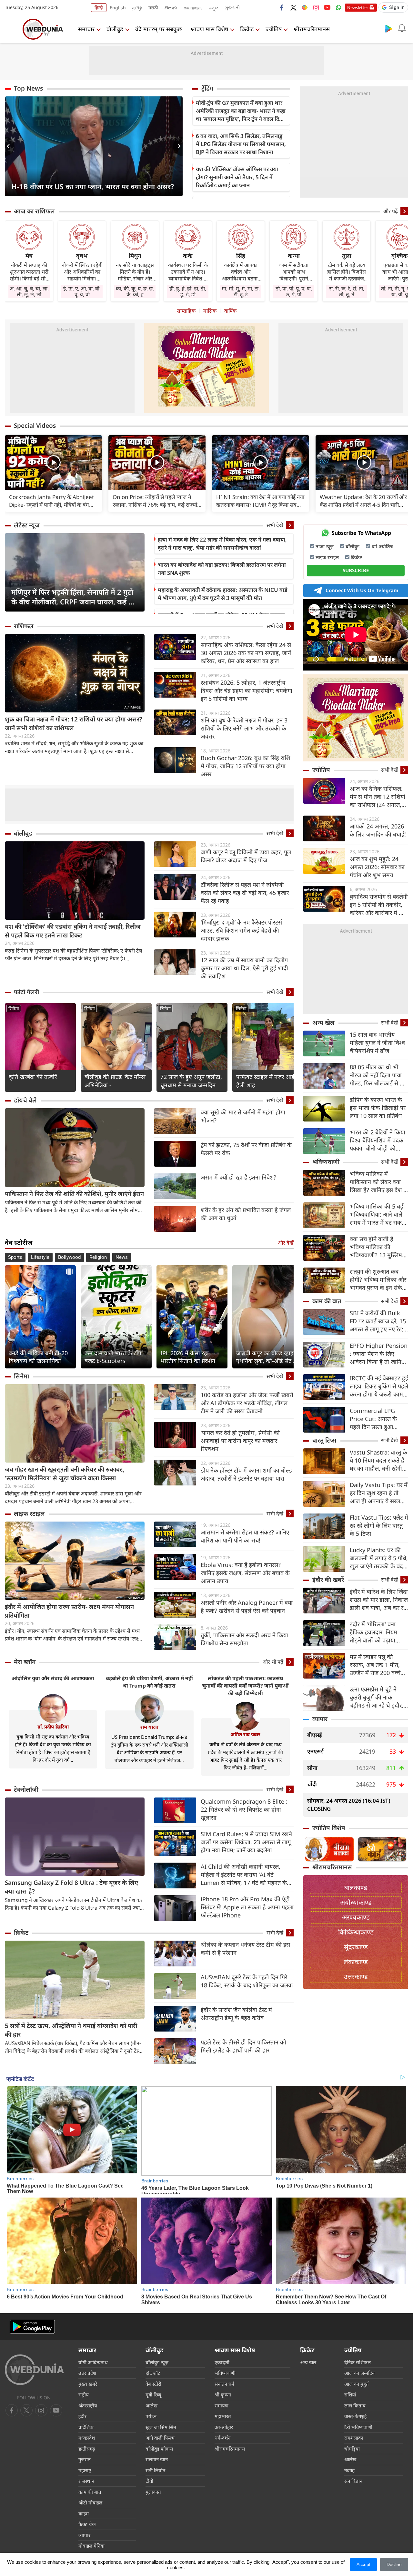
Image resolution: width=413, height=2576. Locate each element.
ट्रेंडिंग (207, 88)
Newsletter (358, 7)
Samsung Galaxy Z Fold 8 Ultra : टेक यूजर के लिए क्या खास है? (71, 1887)
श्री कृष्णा (223, 2395)
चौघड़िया (352, 2449)
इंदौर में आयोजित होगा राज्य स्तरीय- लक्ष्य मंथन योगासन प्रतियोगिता (69, 1611)
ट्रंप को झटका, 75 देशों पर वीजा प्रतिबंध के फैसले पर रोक (246, 1149)
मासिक (210, 311)
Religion (98, 1257)
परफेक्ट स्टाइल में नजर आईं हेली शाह (265, 1081)
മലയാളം (193, 8)
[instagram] (316, 7)
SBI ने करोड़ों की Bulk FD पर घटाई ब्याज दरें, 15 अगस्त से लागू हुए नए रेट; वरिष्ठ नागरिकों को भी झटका (378, 1321)
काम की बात (327, 1301)
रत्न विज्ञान (353, 2481)
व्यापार (320, 1719)
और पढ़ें (391, 211)
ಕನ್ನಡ (214, 8)
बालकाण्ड (356, 1888)
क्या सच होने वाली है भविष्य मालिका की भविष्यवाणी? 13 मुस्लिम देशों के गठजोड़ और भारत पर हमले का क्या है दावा (377, 1247)
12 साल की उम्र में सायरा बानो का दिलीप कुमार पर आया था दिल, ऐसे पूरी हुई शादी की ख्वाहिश (244, 968)
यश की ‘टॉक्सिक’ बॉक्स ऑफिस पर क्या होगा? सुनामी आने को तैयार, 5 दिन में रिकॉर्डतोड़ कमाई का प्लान (237, 177)
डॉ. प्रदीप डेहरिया (53, 1727)
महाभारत (223, 2416)
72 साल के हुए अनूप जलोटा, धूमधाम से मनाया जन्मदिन (191, 1081)
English (118, 8)
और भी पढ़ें (273, 1662)
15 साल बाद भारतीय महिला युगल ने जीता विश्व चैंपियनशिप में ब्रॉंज (377, 1043)
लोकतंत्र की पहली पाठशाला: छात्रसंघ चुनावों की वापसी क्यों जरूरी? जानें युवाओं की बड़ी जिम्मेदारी (245, 1686)
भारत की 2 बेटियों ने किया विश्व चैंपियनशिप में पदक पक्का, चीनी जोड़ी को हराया (378, 1140)
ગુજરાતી (232, 8)
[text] (53, 462)
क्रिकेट (247, 29)
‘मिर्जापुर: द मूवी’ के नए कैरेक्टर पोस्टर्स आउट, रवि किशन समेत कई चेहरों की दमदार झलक (241, 930)
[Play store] (389, 28)
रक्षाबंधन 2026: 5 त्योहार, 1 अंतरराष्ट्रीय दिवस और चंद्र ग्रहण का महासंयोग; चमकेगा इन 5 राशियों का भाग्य (247, 691)
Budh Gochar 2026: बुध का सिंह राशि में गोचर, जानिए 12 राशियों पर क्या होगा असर (245, 766)
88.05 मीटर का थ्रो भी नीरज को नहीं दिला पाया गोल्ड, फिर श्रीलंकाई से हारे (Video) (378, 1075)
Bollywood (69, 1257)
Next (178, 146)
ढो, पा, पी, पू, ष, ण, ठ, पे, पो (294, 291)
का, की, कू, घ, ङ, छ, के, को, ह (135, 291)
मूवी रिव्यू (153, 2395)
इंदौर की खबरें (328, 1580)
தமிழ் (137, 8)
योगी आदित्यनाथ (93, 2362)
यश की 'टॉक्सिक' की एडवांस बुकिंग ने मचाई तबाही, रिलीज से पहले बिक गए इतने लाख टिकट (73, 931)
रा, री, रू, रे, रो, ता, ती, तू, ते (347, 291)
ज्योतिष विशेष (329, 1828)
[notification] (402, 28)
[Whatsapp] (338, 7)
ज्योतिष (274, 29)
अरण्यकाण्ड (356, 1917)
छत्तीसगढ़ (87, 2449)
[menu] (11, 29)
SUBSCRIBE (356, 570)
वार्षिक (230, 311)
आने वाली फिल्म (160, 2438)
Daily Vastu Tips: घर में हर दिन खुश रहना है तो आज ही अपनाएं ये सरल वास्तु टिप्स (379, 1493)
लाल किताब (355, 2405)
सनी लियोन (155, 2470)
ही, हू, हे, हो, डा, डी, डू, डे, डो (188, 291)
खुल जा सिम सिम (161, 2427)
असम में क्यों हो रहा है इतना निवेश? (238, 1177)
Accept (363, 2564)
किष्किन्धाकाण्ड (356, 1932)
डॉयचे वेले (25, 1100)
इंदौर (82, 2416)
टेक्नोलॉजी (26, 1789)
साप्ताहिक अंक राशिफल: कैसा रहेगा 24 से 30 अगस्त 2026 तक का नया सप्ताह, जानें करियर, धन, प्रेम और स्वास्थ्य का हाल (246, 653)
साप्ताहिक (186, 311)
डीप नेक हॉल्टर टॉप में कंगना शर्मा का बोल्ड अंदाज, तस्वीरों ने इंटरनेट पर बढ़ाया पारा (246, 1474)
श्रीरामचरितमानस (312, 29)
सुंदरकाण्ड (356, 1947)
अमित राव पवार (245, 1734)
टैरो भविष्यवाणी (358, 2427)
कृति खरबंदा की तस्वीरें (33, 1077)
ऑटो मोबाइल (90, 2503)
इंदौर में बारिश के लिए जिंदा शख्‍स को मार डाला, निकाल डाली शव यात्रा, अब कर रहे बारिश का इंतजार (379, 1600)
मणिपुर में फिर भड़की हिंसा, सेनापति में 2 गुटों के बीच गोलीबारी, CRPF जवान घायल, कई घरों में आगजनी (75, 597)
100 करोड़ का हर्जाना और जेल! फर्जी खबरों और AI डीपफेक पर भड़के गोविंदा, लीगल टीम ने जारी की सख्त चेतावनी (247, 1403)
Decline (394, 2564)
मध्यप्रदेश (87, 2438)
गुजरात (85, 2459)
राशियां (350, 2395)
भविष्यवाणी (326, 1162)
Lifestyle (40, 1257)
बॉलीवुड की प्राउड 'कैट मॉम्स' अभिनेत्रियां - (115, 1081)
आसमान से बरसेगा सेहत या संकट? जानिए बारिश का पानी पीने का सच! (245, 1536)
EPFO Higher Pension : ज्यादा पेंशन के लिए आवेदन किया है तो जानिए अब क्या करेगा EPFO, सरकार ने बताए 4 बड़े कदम (379, 1354)
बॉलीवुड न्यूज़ (157, 2362)
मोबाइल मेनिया (91, 2546)
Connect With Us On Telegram (362, 590)
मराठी (153, 8)
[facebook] (282, 7)
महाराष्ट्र (85, 2470)
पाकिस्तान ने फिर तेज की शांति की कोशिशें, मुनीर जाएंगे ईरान (74, 1194)
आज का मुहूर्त (357, 2384)
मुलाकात (153, 2492)
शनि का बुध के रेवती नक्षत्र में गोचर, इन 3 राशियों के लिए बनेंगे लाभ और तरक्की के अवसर (244, 728)
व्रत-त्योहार (224, 2427)
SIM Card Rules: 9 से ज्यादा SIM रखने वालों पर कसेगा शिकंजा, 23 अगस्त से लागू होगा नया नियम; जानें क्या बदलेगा (246, 1842)
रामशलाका (354, 2438)
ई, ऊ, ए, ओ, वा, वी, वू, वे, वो (82, 291)
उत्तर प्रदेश (87, 2373)
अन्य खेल (323, 1023)
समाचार (86, 29)
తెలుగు (171, 8)
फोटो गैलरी (26, 992)
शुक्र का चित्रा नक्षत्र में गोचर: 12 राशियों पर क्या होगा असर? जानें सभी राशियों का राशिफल (74, 724)
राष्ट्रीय (84, 2395)
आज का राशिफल (34, 211)
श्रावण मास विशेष (209, 29)
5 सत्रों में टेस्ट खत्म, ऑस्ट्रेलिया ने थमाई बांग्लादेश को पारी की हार (71, 2030)
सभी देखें (275, 525)
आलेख (151, 2405)
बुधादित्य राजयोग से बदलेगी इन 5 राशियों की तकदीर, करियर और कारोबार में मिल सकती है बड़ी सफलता (379, 905)
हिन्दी (99, 8)
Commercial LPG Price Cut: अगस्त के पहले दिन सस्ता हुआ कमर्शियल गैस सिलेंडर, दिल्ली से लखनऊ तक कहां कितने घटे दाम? (378, 1419)
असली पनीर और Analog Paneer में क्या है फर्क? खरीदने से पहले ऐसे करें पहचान (247, 1606)
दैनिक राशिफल (358, 2362)
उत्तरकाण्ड (356, 1977)
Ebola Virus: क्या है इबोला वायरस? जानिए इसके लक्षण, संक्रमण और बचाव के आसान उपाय (245, 1573)
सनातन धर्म (224, 2384)
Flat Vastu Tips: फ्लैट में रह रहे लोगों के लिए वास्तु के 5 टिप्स (379, 1525)
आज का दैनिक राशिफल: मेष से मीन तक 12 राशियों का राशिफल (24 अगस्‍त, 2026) (378, 797)
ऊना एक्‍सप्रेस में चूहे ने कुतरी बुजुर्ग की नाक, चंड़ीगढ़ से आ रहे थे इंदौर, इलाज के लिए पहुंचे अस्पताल (377, 1697)
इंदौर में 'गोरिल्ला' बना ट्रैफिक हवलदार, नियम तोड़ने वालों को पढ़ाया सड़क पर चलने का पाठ (374, 1632)
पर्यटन (151, 2416)
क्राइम (84, 2513)
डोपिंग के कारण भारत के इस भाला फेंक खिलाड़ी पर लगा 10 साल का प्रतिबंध (378, 1108)
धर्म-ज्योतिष (382, 546)
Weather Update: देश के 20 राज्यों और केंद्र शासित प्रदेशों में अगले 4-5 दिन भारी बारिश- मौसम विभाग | (363, 501)
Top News (28, 88)
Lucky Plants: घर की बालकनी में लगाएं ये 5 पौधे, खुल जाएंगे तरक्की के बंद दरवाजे (379, 1558)
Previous (10, 146)
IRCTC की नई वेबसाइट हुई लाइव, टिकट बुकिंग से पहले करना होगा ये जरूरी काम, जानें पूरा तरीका (379, 1386)
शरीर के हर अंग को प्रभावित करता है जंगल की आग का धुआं (246, 1214)
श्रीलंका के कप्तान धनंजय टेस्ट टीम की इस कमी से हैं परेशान (245, 1949)
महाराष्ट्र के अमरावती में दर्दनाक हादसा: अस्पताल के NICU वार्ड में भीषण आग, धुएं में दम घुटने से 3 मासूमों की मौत (222, 594)
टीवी (149, 2481)
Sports (15, 1257)
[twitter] (293, 7)
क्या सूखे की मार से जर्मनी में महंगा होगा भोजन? (243, 1116)
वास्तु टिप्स (324, 1440)
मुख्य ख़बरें (88, 2384)
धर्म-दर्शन (222, 2438)
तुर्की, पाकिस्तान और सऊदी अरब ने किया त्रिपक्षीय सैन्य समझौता (244, 1639)
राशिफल (24, 626)
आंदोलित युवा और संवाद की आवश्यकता (53, 1678)
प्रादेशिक (86, 2427)
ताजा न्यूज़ (325, 546)
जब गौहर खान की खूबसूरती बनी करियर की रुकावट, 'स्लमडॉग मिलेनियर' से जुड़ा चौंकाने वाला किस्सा (65, 1474)
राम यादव (149, 1727)
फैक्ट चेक (87, 2524)
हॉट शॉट (153, 2373)
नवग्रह (349, 2470)
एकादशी (222, 2362)
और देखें (286, 1243)
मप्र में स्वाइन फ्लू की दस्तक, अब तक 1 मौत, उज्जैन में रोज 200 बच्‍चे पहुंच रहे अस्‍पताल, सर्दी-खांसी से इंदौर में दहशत (375, 1665)
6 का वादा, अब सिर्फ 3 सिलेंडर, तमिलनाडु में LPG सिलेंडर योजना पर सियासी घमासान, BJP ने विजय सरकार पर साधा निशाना (241, 144)
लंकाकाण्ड (356, 1962)
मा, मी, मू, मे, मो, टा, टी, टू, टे (241, 291)
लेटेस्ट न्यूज (27, 525)
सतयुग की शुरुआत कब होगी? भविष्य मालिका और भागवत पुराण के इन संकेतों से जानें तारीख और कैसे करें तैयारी (379, 1280)
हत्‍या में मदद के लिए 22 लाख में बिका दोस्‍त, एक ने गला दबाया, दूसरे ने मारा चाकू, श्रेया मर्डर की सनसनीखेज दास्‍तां (222, 544)
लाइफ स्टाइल (29, 1513)
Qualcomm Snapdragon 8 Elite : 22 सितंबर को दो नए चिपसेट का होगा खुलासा (244, 1809)
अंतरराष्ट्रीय (88, 2405)
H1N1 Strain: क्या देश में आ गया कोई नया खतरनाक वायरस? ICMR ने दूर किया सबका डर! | (260, 501)
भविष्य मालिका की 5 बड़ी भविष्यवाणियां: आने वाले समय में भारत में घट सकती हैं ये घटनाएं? (378, 1215)
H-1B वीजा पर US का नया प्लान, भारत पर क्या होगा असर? (93, 186)
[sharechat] (305, 7)
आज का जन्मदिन (359, 2373)
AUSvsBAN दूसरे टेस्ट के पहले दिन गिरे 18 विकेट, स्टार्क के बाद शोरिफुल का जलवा (247, 1981)
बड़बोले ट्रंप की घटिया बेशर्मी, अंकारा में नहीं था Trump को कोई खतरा (149, 1682)
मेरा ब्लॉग (25, 1662)
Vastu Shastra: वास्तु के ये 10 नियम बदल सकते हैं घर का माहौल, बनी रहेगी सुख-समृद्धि (378, 1460)
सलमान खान (157, 2459)
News (122, 1257)
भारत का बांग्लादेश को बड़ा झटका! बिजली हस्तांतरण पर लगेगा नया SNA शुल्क (222, 569)
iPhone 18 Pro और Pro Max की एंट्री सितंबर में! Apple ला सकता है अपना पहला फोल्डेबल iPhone (247, 1907)
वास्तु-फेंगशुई (355, 2416)
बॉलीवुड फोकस (159, 2449)
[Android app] (32, 2327)
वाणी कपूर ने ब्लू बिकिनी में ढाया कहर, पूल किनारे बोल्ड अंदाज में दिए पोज (246, 856)
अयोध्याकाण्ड (356, 1902)
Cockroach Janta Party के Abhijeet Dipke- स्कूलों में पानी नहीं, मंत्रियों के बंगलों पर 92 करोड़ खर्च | (52, 501)
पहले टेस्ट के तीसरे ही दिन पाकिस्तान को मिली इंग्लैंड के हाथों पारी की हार (243, 2046)
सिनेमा (14, 1009)
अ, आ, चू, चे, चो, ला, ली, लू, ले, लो (29, 291)
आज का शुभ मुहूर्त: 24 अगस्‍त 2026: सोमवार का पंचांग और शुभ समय (377, 867)
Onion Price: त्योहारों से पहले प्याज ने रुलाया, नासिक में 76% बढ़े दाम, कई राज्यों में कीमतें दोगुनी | (155, 501)
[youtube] (327, 7)
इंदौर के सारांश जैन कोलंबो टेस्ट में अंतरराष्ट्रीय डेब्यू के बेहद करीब (236, 2014)
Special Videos (35, 426)
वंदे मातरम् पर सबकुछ (159, 29)
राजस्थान (86, 2481)
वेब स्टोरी (153, 2384)
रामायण (222, 2405)
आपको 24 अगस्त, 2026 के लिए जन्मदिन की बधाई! (378, 830)
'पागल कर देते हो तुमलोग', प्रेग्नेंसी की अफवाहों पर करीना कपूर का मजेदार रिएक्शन (240, 1441)
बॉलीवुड (115, 29)
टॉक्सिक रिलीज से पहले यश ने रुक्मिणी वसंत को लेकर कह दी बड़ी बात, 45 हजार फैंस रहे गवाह (245, 893)
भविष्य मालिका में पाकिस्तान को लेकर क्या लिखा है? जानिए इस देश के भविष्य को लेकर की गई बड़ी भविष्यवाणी (379, 1182)
